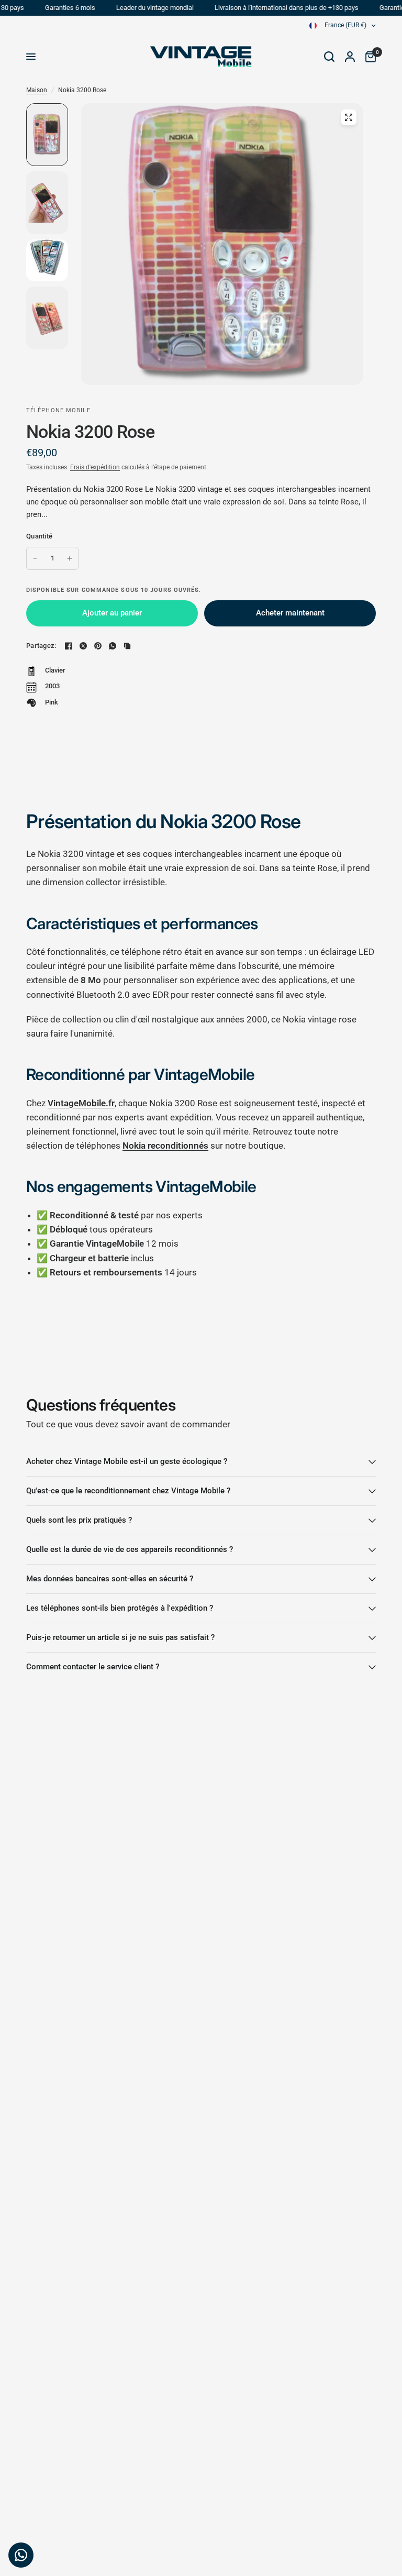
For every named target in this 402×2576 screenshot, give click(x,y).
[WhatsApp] (113, 646)
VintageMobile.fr (81, 1103)
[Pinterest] (98, 646)
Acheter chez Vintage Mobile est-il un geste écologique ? (127, 1461)
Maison (37, 90)
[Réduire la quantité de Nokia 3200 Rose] (35, 558)
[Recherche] (329, 57)
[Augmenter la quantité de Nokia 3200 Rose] (70, 558)
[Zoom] (349, 117)
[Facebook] (69, 646)
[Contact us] (21, 2555)
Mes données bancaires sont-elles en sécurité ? (110, 1579)
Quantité (39, 536)
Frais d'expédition (95, 467)
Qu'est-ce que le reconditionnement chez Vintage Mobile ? (128, 1491)
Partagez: (41, 646)
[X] (83, 646)
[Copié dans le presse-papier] (127, 646)
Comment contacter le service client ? (93, 1667)
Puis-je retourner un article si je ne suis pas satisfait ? (120, 1637)
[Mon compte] (350, 57)
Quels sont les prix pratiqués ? (79, 1520)
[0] (368, 57)
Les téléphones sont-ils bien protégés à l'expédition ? (120, 1608)
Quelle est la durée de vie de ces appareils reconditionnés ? (130, 1549)
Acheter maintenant (290, 613)
